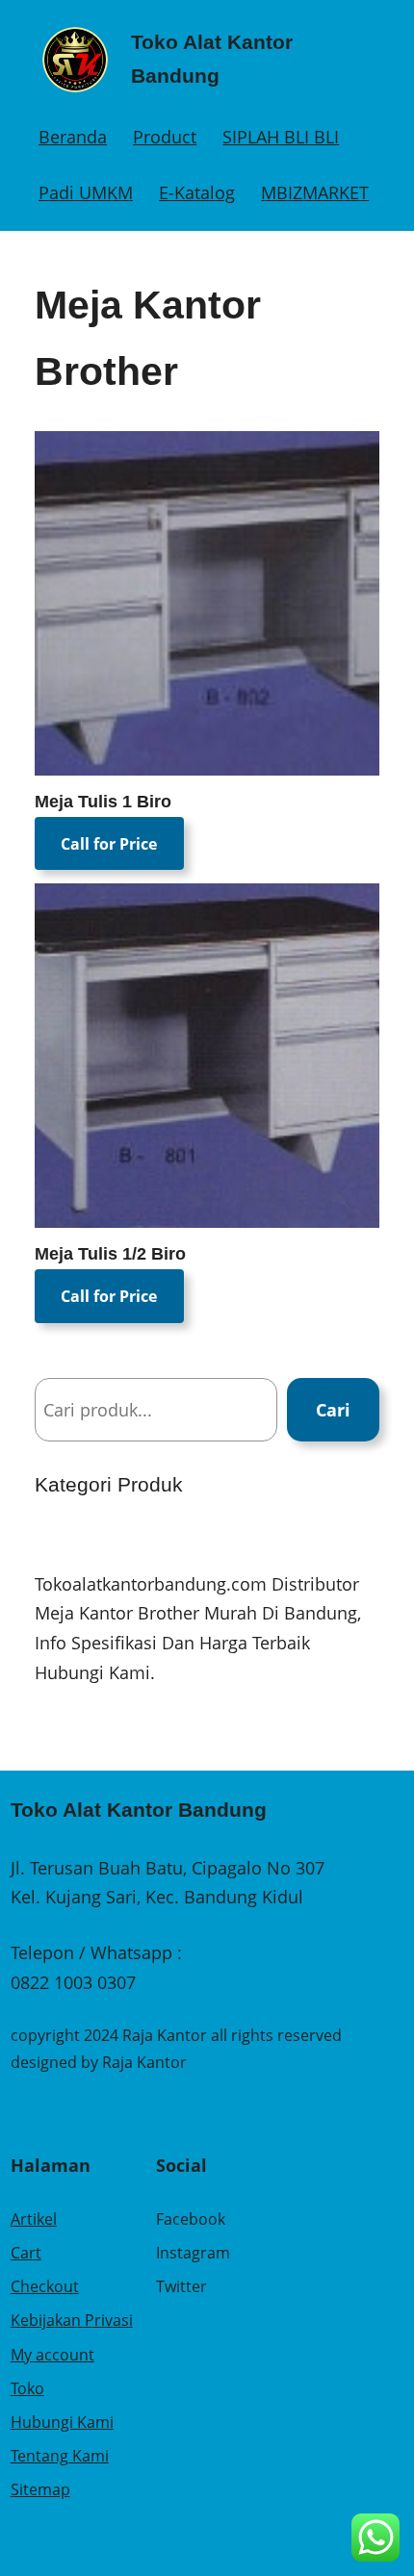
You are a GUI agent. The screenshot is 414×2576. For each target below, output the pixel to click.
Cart (26, 2253)
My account (52, 2355)
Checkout (45, 2286)
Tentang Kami (60, 2456)
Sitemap (40, 2489)
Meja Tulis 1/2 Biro (110, 1254)
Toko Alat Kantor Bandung (139, 1810)
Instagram (193, 2253)
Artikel (34, 2219)
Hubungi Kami (62, 2422)
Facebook (191, 2219)
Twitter (181, 2286)
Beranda (73, 137)
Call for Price (109, 844)
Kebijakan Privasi (72, 2320)
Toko (27, 2388)
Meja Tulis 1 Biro (103, 802)
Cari (333, 1410)
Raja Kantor (144, 2062)
